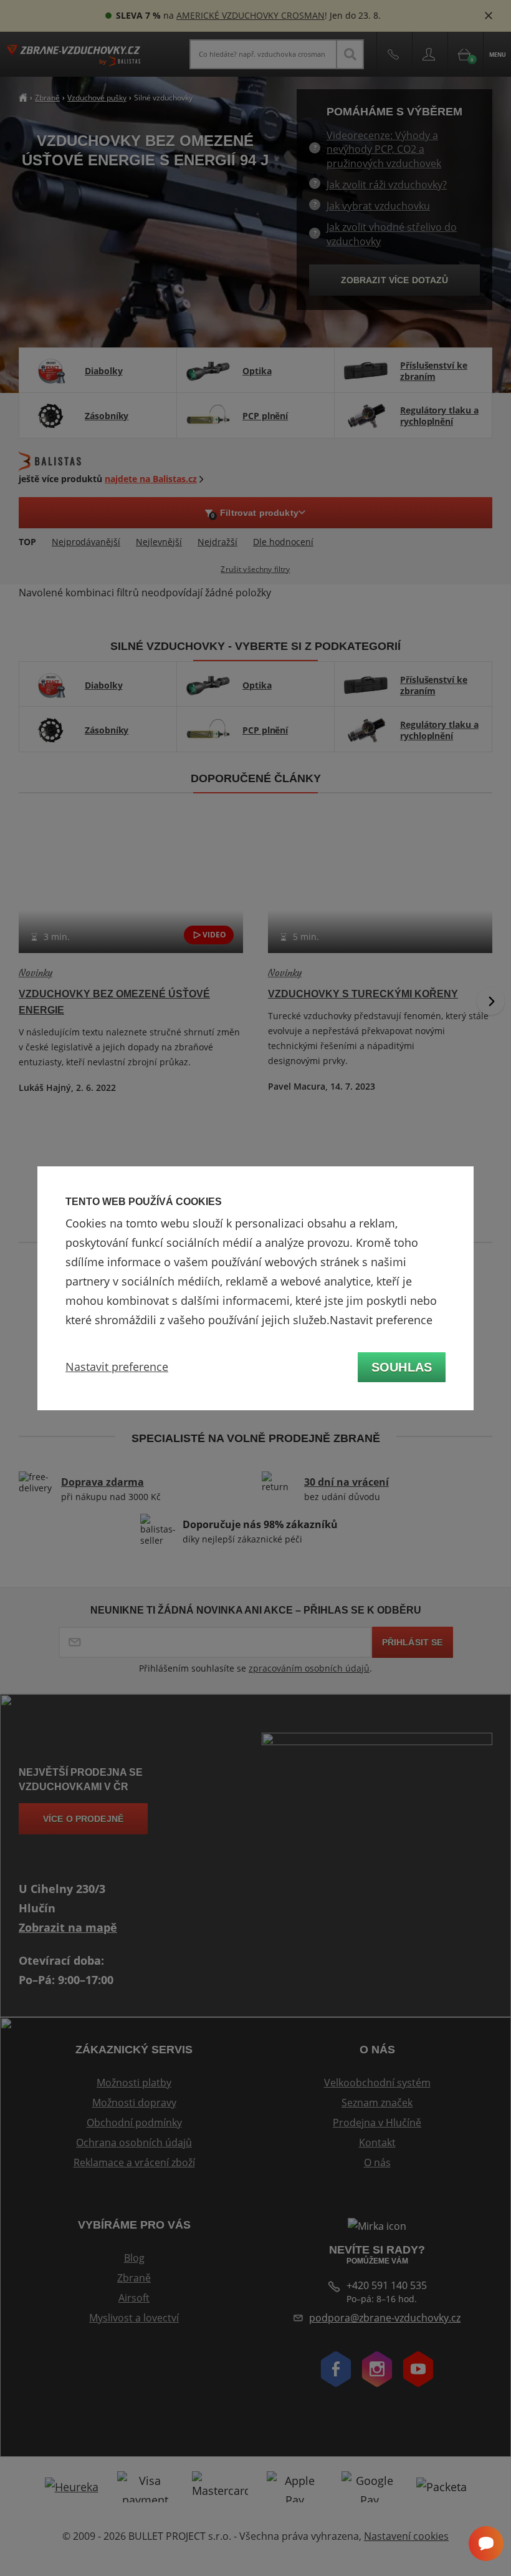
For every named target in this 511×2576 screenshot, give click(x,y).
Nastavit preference (117, 1367)
